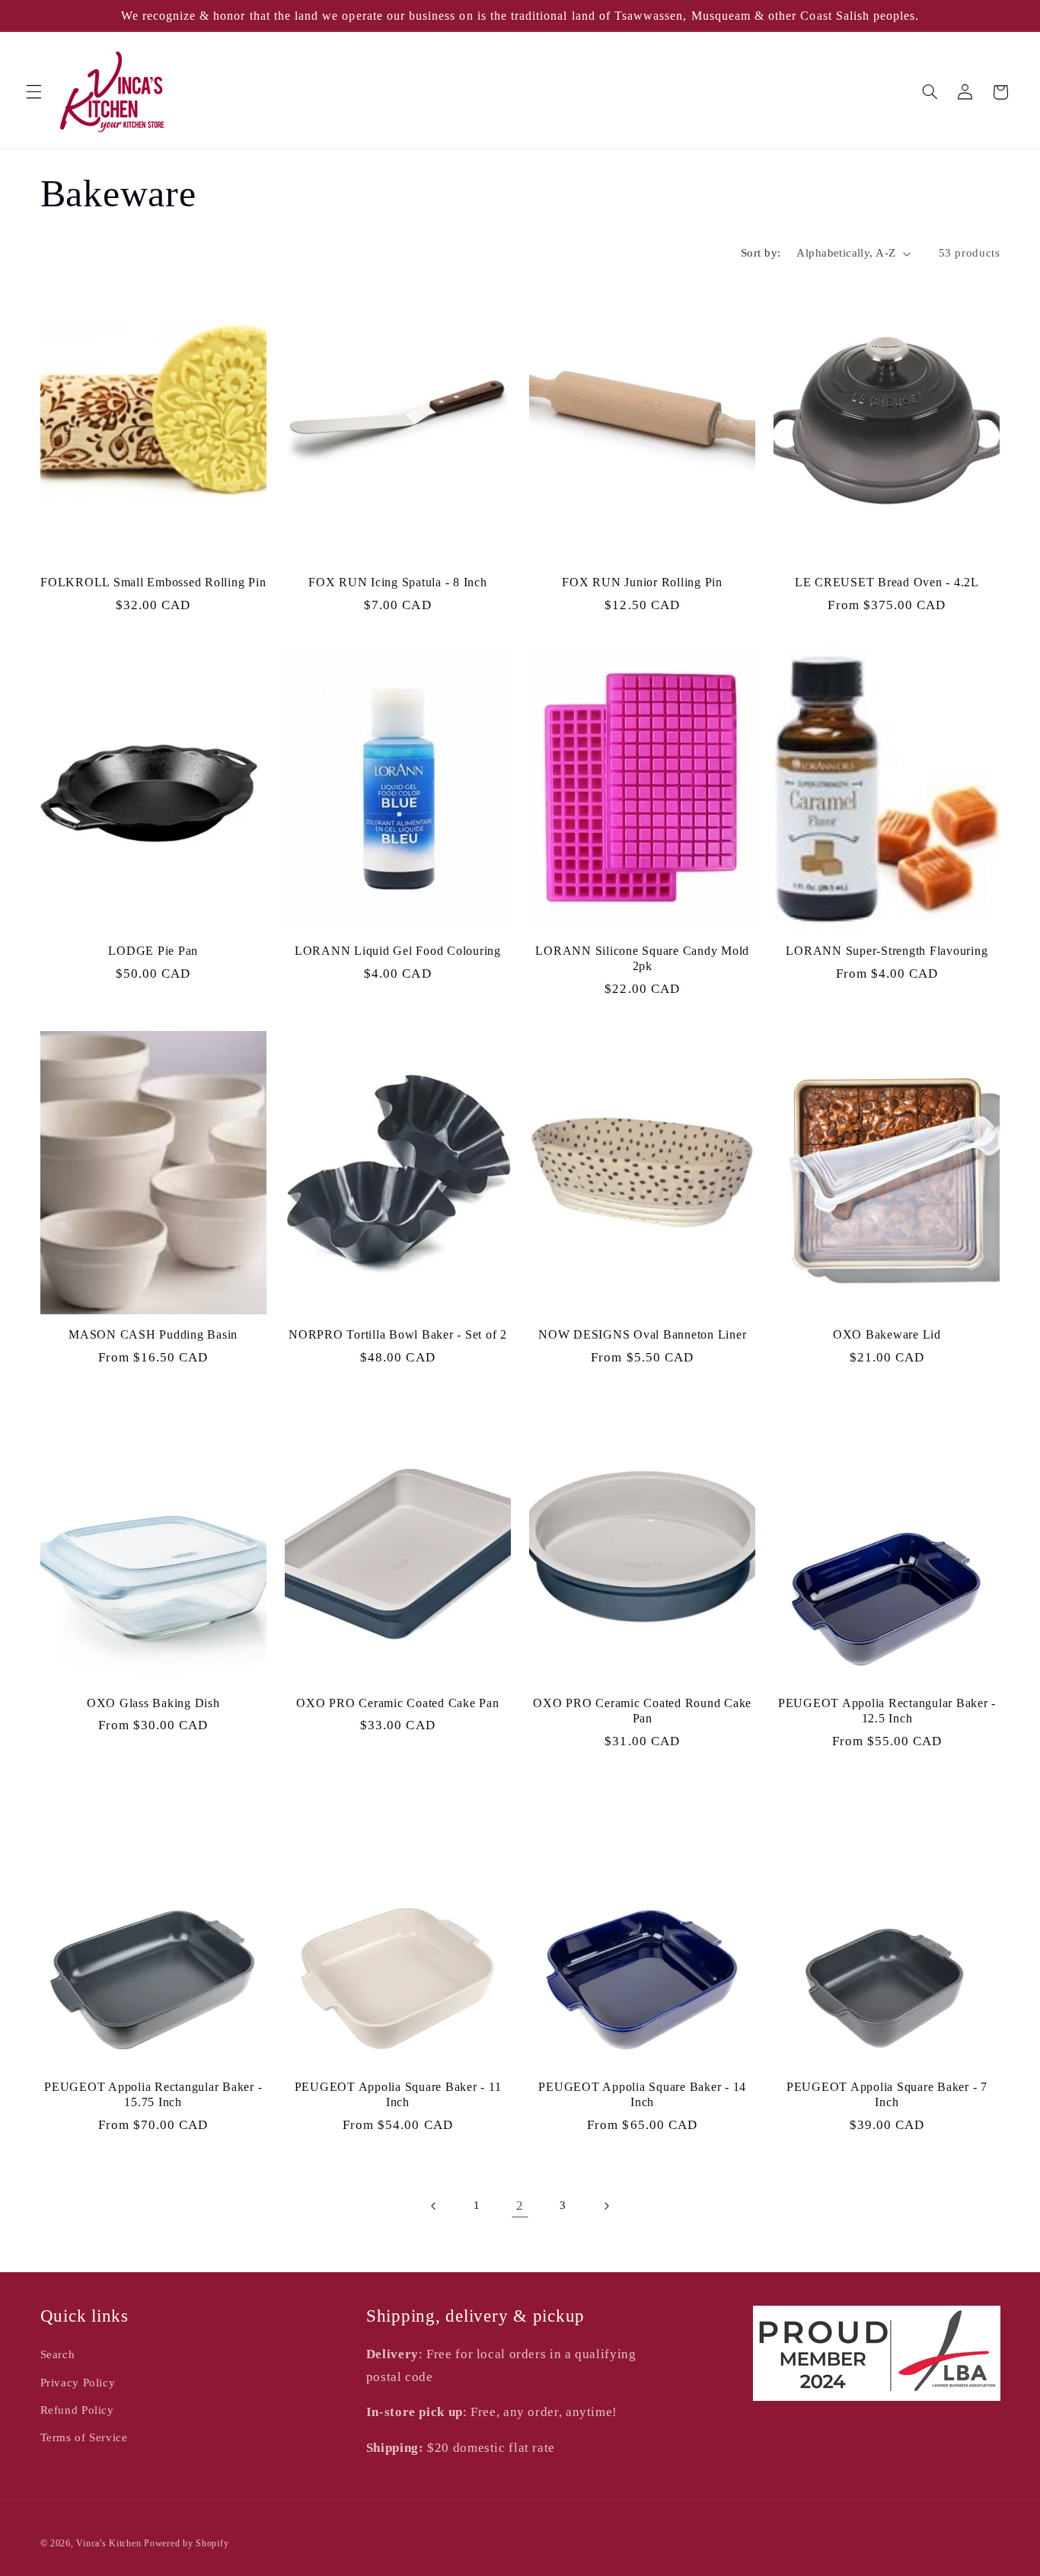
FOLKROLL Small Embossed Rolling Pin (153, 583)
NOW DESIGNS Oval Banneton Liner (642, 1335)
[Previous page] (434, 2206)
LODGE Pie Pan (153, 951)
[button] (33, 92)
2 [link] (520, 2206)
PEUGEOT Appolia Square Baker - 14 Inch (642, 2095)
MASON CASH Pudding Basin (153, 1335)
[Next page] (606, 2206)
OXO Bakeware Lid (887, 1335)
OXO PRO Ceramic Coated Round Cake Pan (642, 1711)
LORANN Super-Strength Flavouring (887, 951)
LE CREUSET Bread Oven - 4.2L (887, 583)
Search (58, 2354)
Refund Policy (77, 2410)
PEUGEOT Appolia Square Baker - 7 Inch (887, 2095)
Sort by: (761, 253)
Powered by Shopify (186, 2543)
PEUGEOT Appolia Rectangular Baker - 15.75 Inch (153, 2095)
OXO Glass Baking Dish (153, 1703)
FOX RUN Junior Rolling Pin (642, 583)
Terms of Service (84, 2437)
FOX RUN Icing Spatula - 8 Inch (398, 583)
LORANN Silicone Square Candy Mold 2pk (642, 959)
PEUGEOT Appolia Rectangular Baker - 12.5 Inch (887, 1711)
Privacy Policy (78, 2383)
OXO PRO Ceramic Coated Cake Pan (397, 1703)
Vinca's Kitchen (108, 2543)
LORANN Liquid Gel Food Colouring (398, 951)
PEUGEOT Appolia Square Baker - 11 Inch (398, 2095)
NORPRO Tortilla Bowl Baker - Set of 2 (398, 1335)
